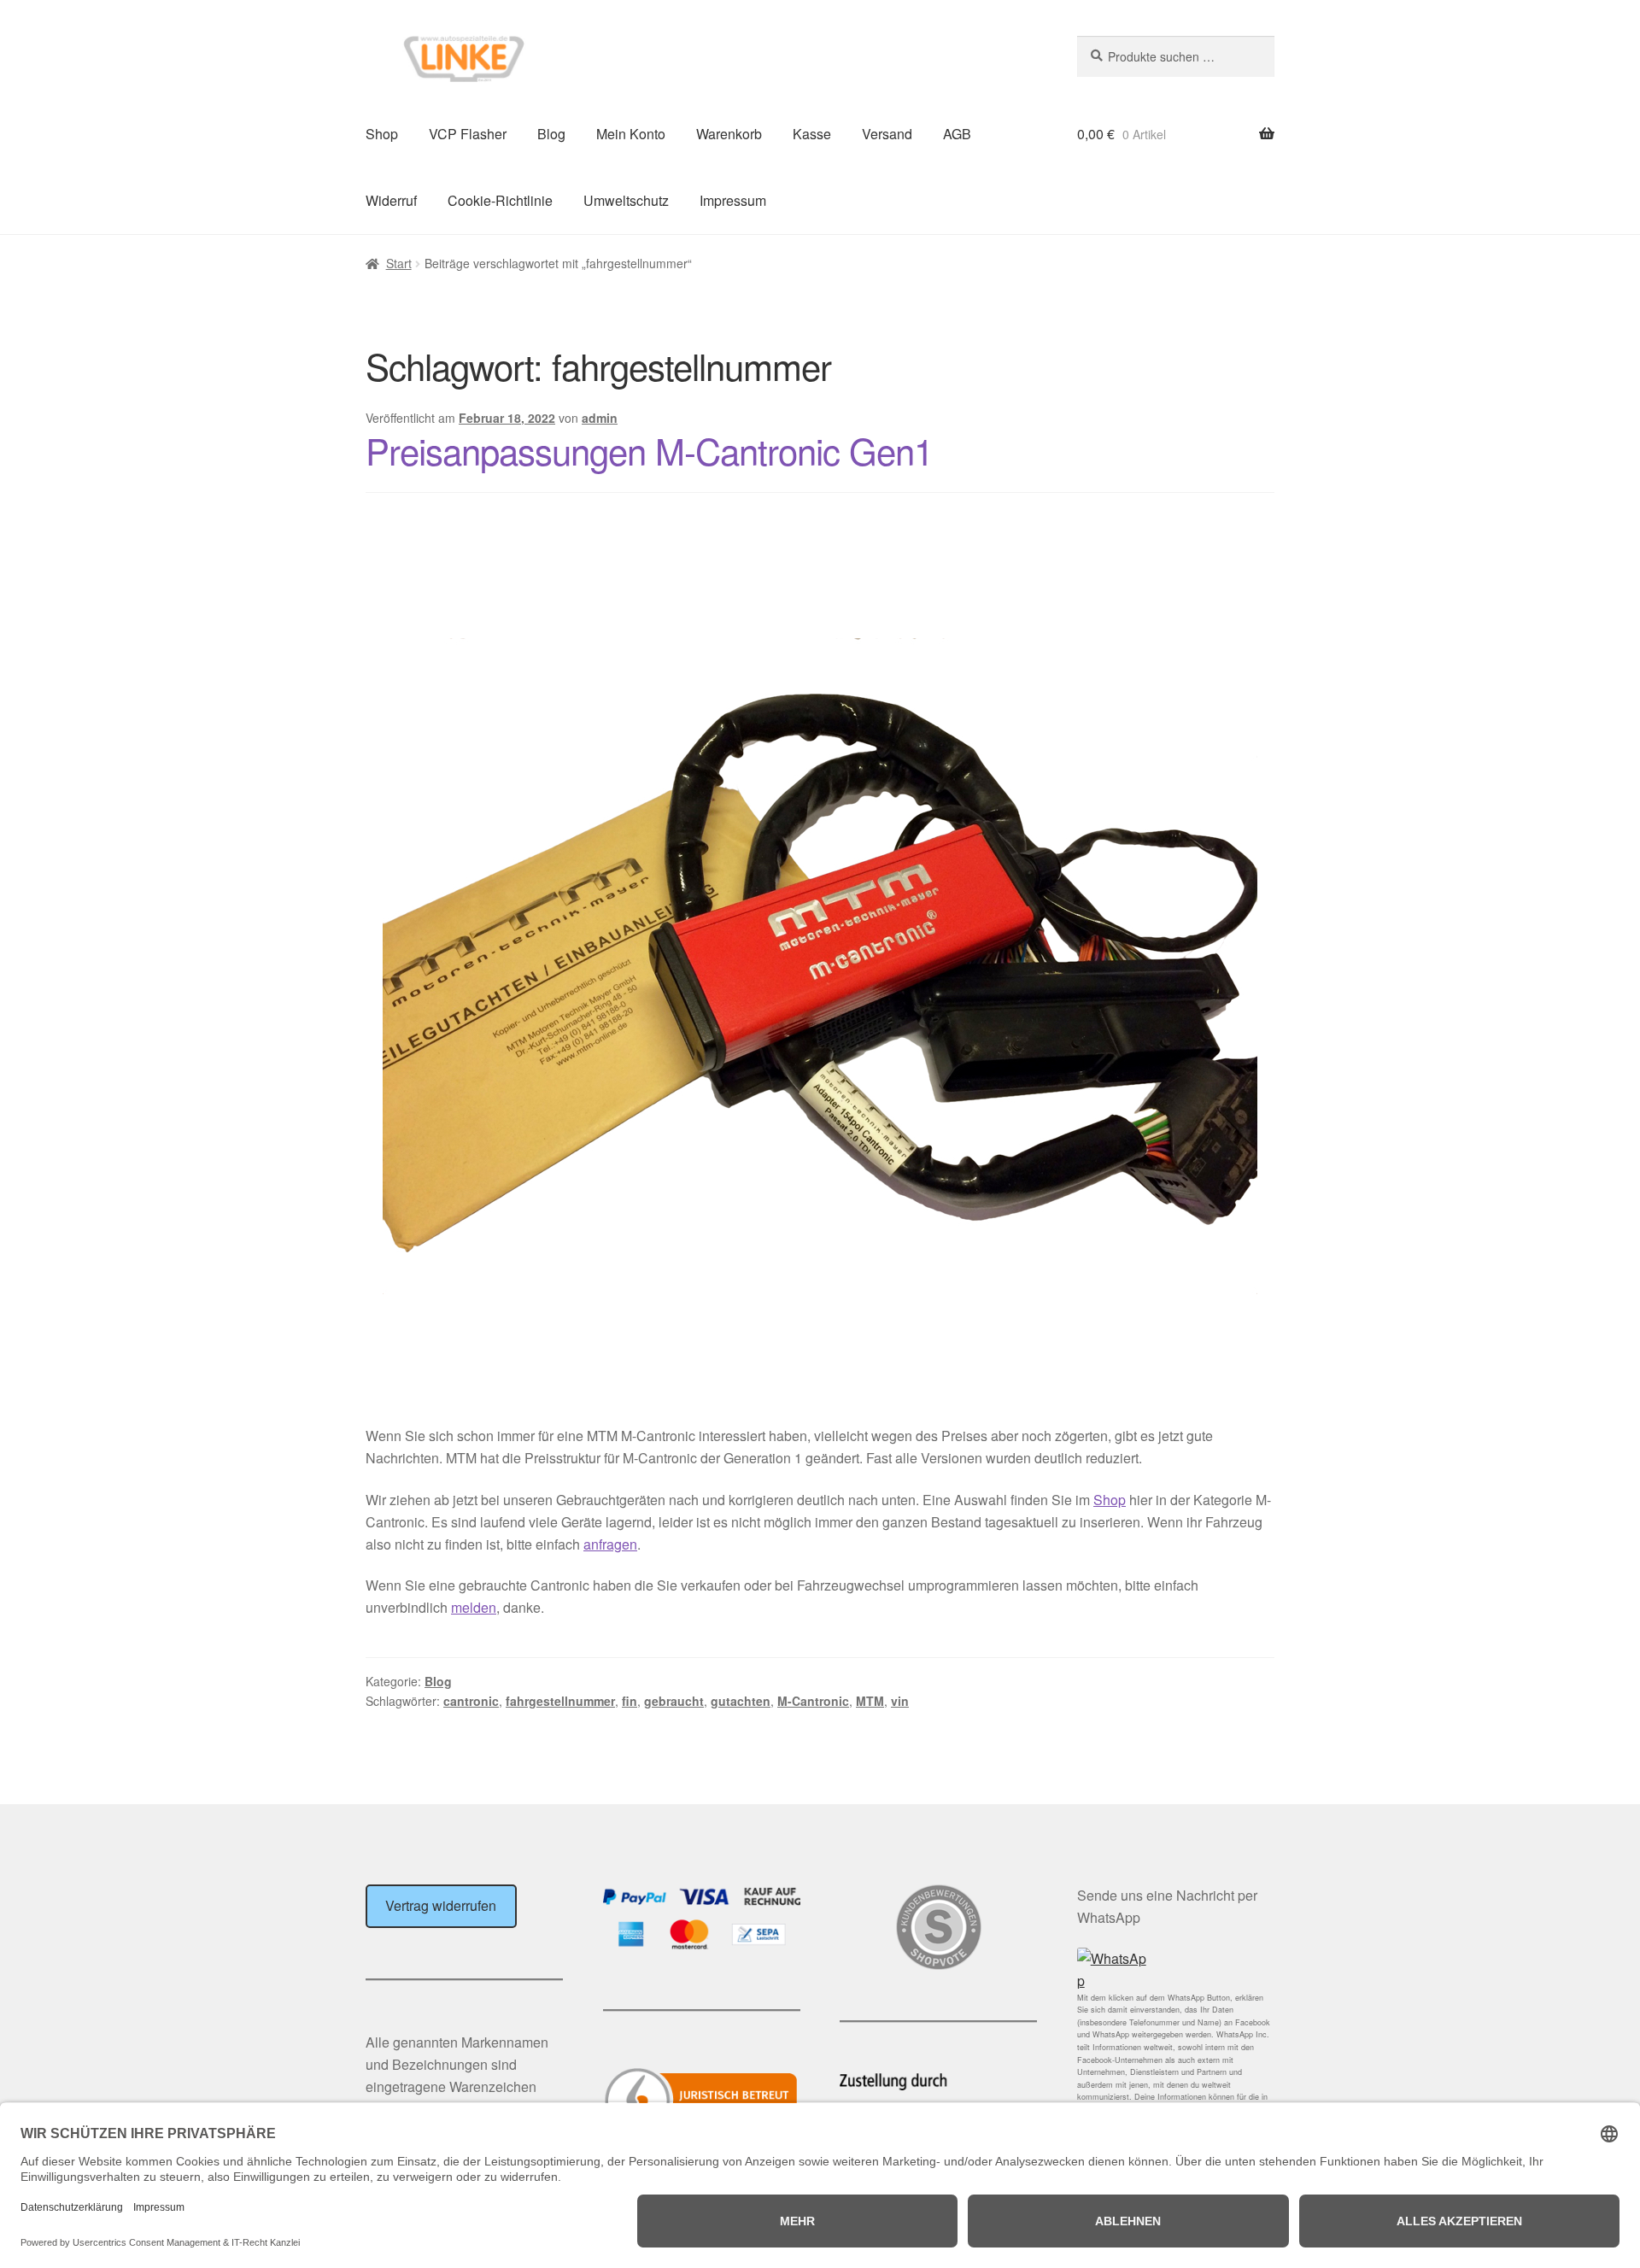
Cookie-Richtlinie (500, 200)
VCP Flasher (468, 134)
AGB (957, 134)
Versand (887, 134)
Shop (382, 134)
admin (600, 418)
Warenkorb (729, 134)
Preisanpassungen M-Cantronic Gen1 (649, 450)
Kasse (812, 134)
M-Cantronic (813, 1701)
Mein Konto (631, 134)
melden (474, 1607)
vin (900, 1701)
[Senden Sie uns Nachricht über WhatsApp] (1176, 1970)
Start (399, 263)
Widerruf (391, 200)
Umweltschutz (626, 200)
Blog (551, 134)
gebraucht (674, 1701)
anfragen (610, 1544)
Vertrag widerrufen (441, 1905)
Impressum (733, 200)
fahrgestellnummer (560, 1701)
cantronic (471, 1701)
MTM (870, 1701)
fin (630, 1701)
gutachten (741, 1701)
